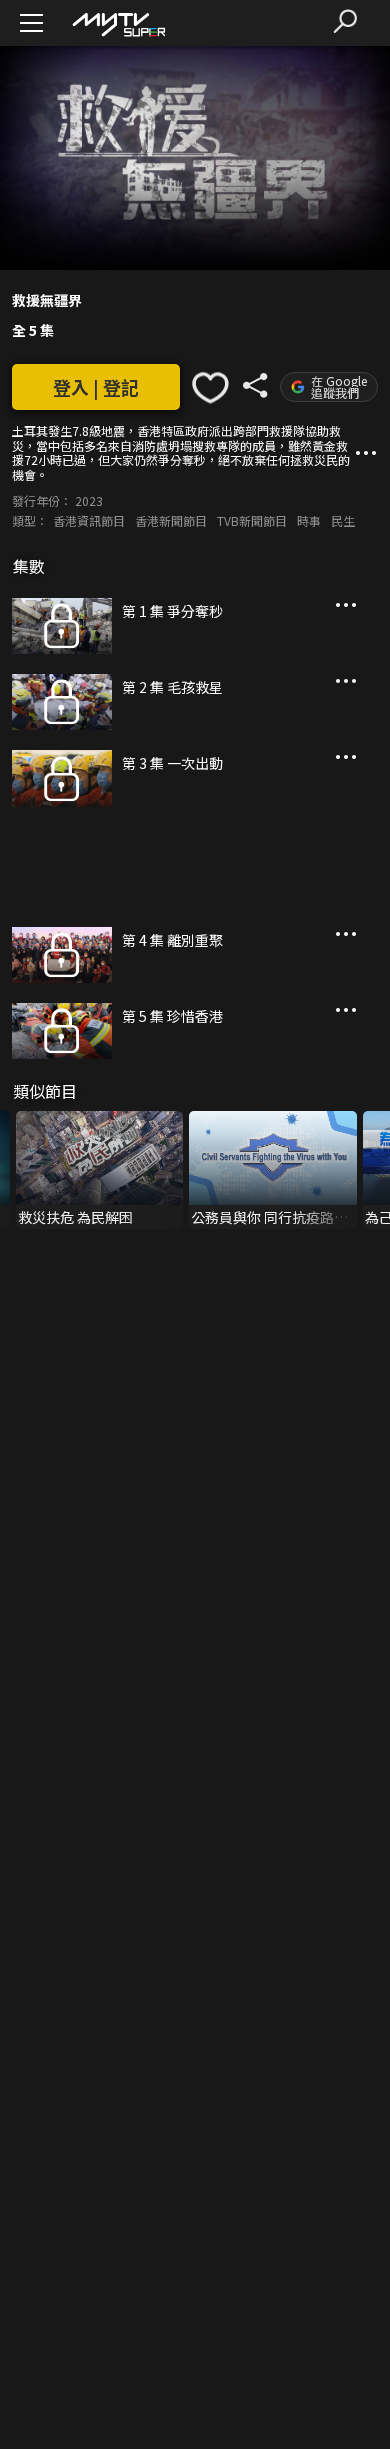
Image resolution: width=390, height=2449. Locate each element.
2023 (89, 500)
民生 (343, 520)
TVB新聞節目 (252, 520)
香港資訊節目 (89, 520)
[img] (118, 23)
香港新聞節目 (171, 520)
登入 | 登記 (96, 387)
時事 (309, 520)
